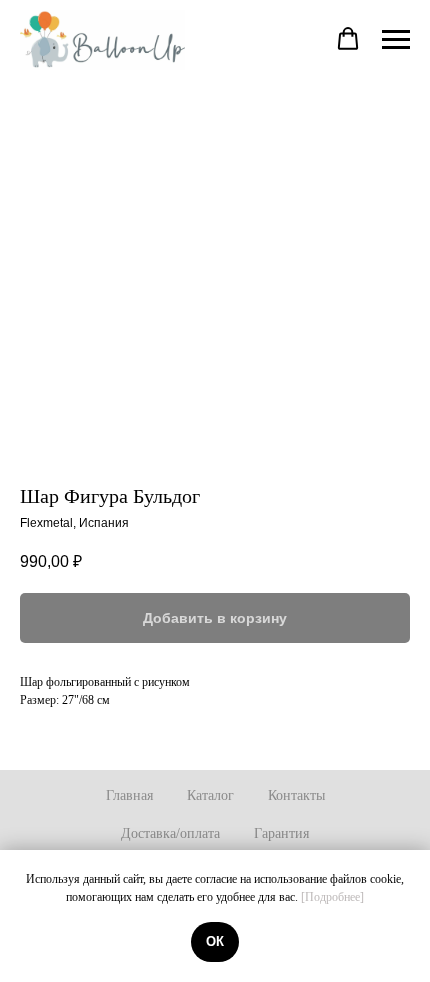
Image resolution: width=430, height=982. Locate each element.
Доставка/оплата (170, 833)
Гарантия (281, 833)
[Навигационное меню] (396, 40)
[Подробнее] (332, 897)
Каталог (210, 795)
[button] (348, 39)
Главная (129, 795)
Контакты (296, 795)
